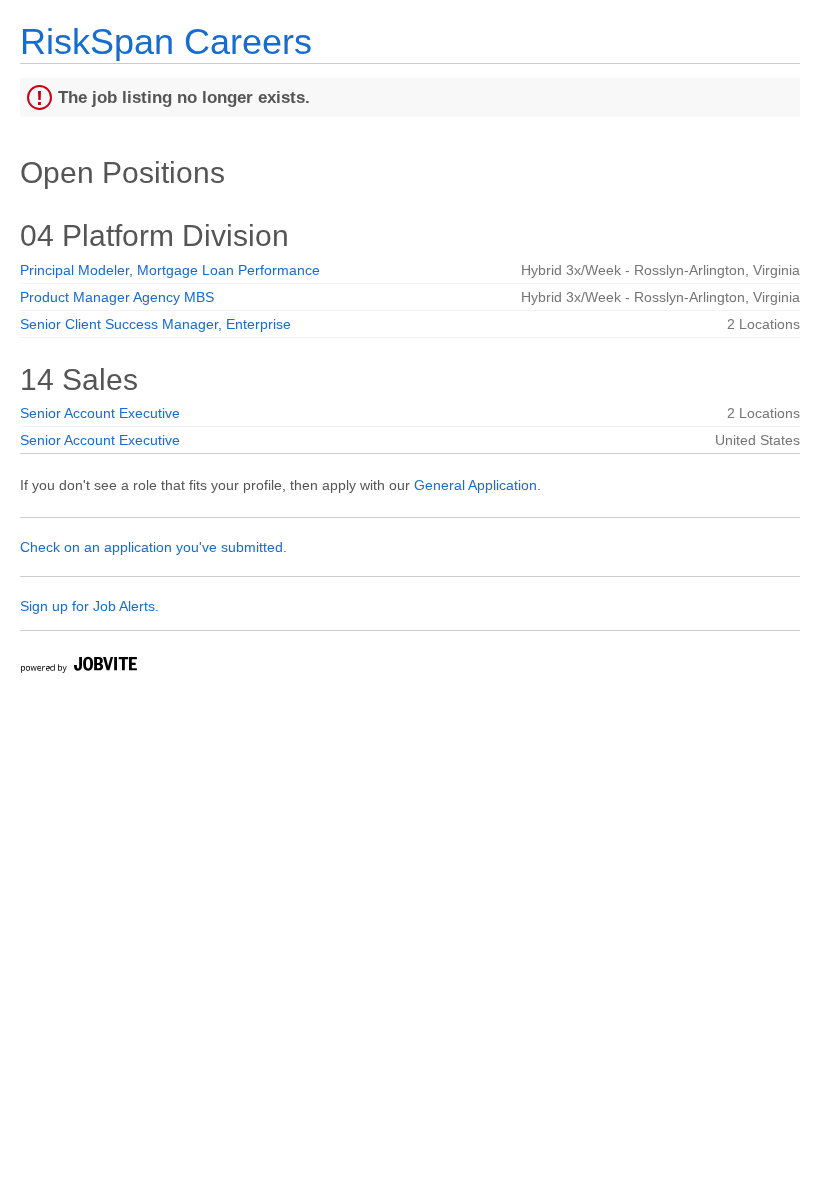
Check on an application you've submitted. (153, 547)
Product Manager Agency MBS (117, 297)
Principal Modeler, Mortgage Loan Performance (170, 270)
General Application (475, 485)
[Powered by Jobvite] (78, 667)
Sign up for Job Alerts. (89, 606)
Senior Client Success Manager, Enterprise (155, 324)
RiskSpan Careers (166, 41)
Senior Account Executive (100, 413)
